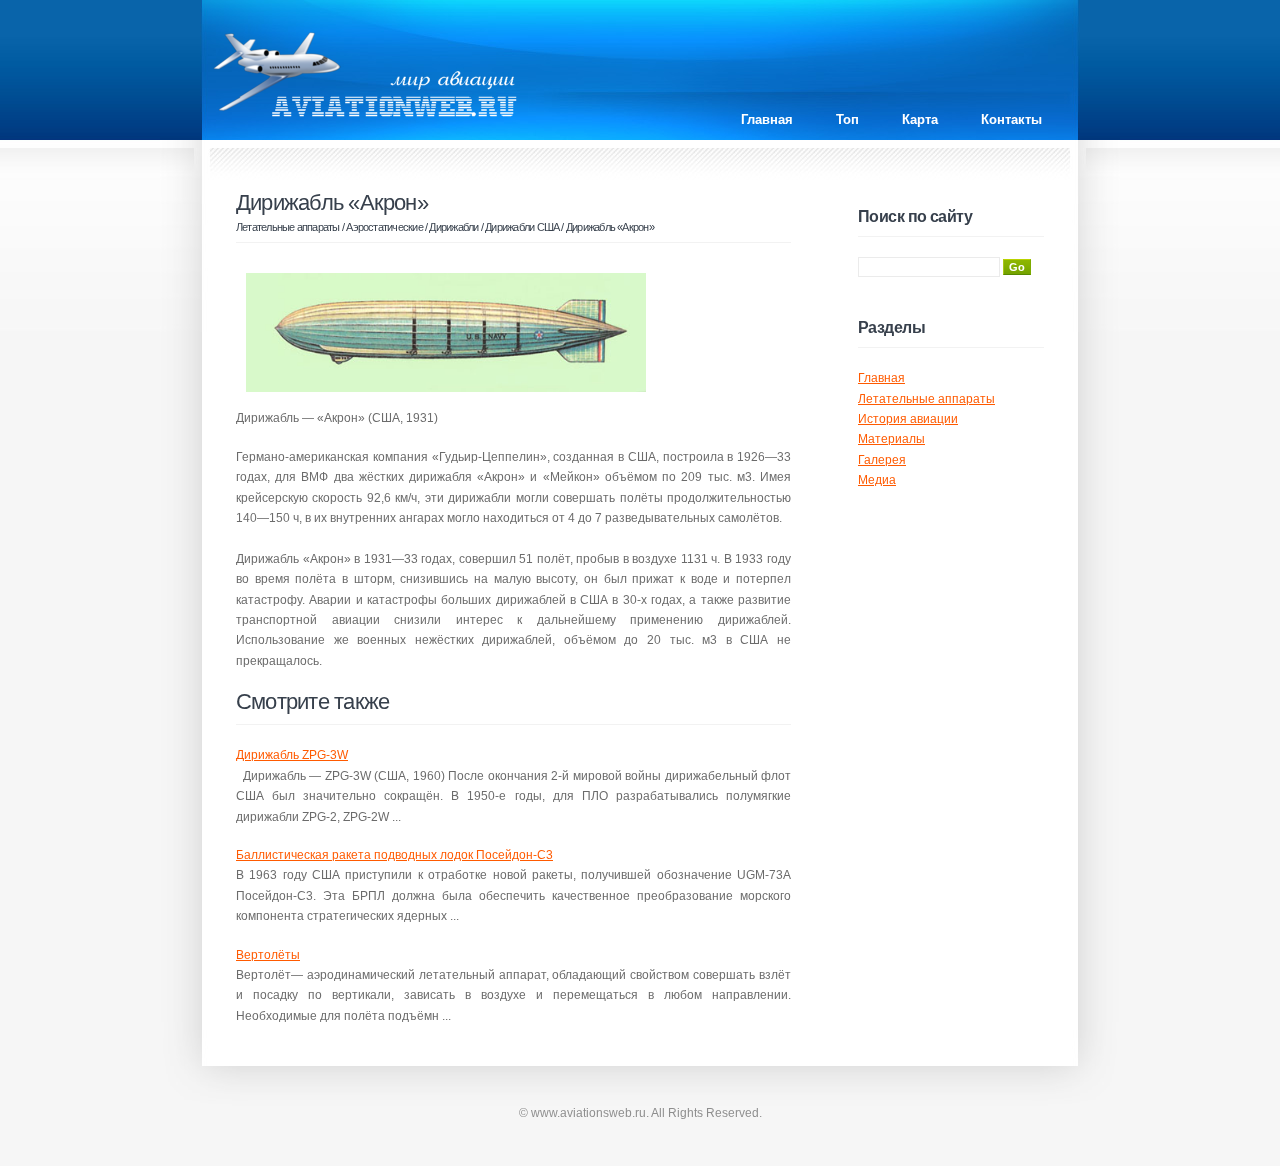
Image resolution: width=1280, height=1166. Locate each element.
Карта (920, 119)
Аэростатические (384, 227)
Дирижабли (453, 227)
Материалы (891, 439)
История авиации (908, 419)
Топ (847, 119)
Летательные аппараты (288, 227)
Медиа (877, 480)
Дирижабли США (522, 227)
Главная (767, 119)
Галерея (882, 460)
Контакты (1011, 119)
